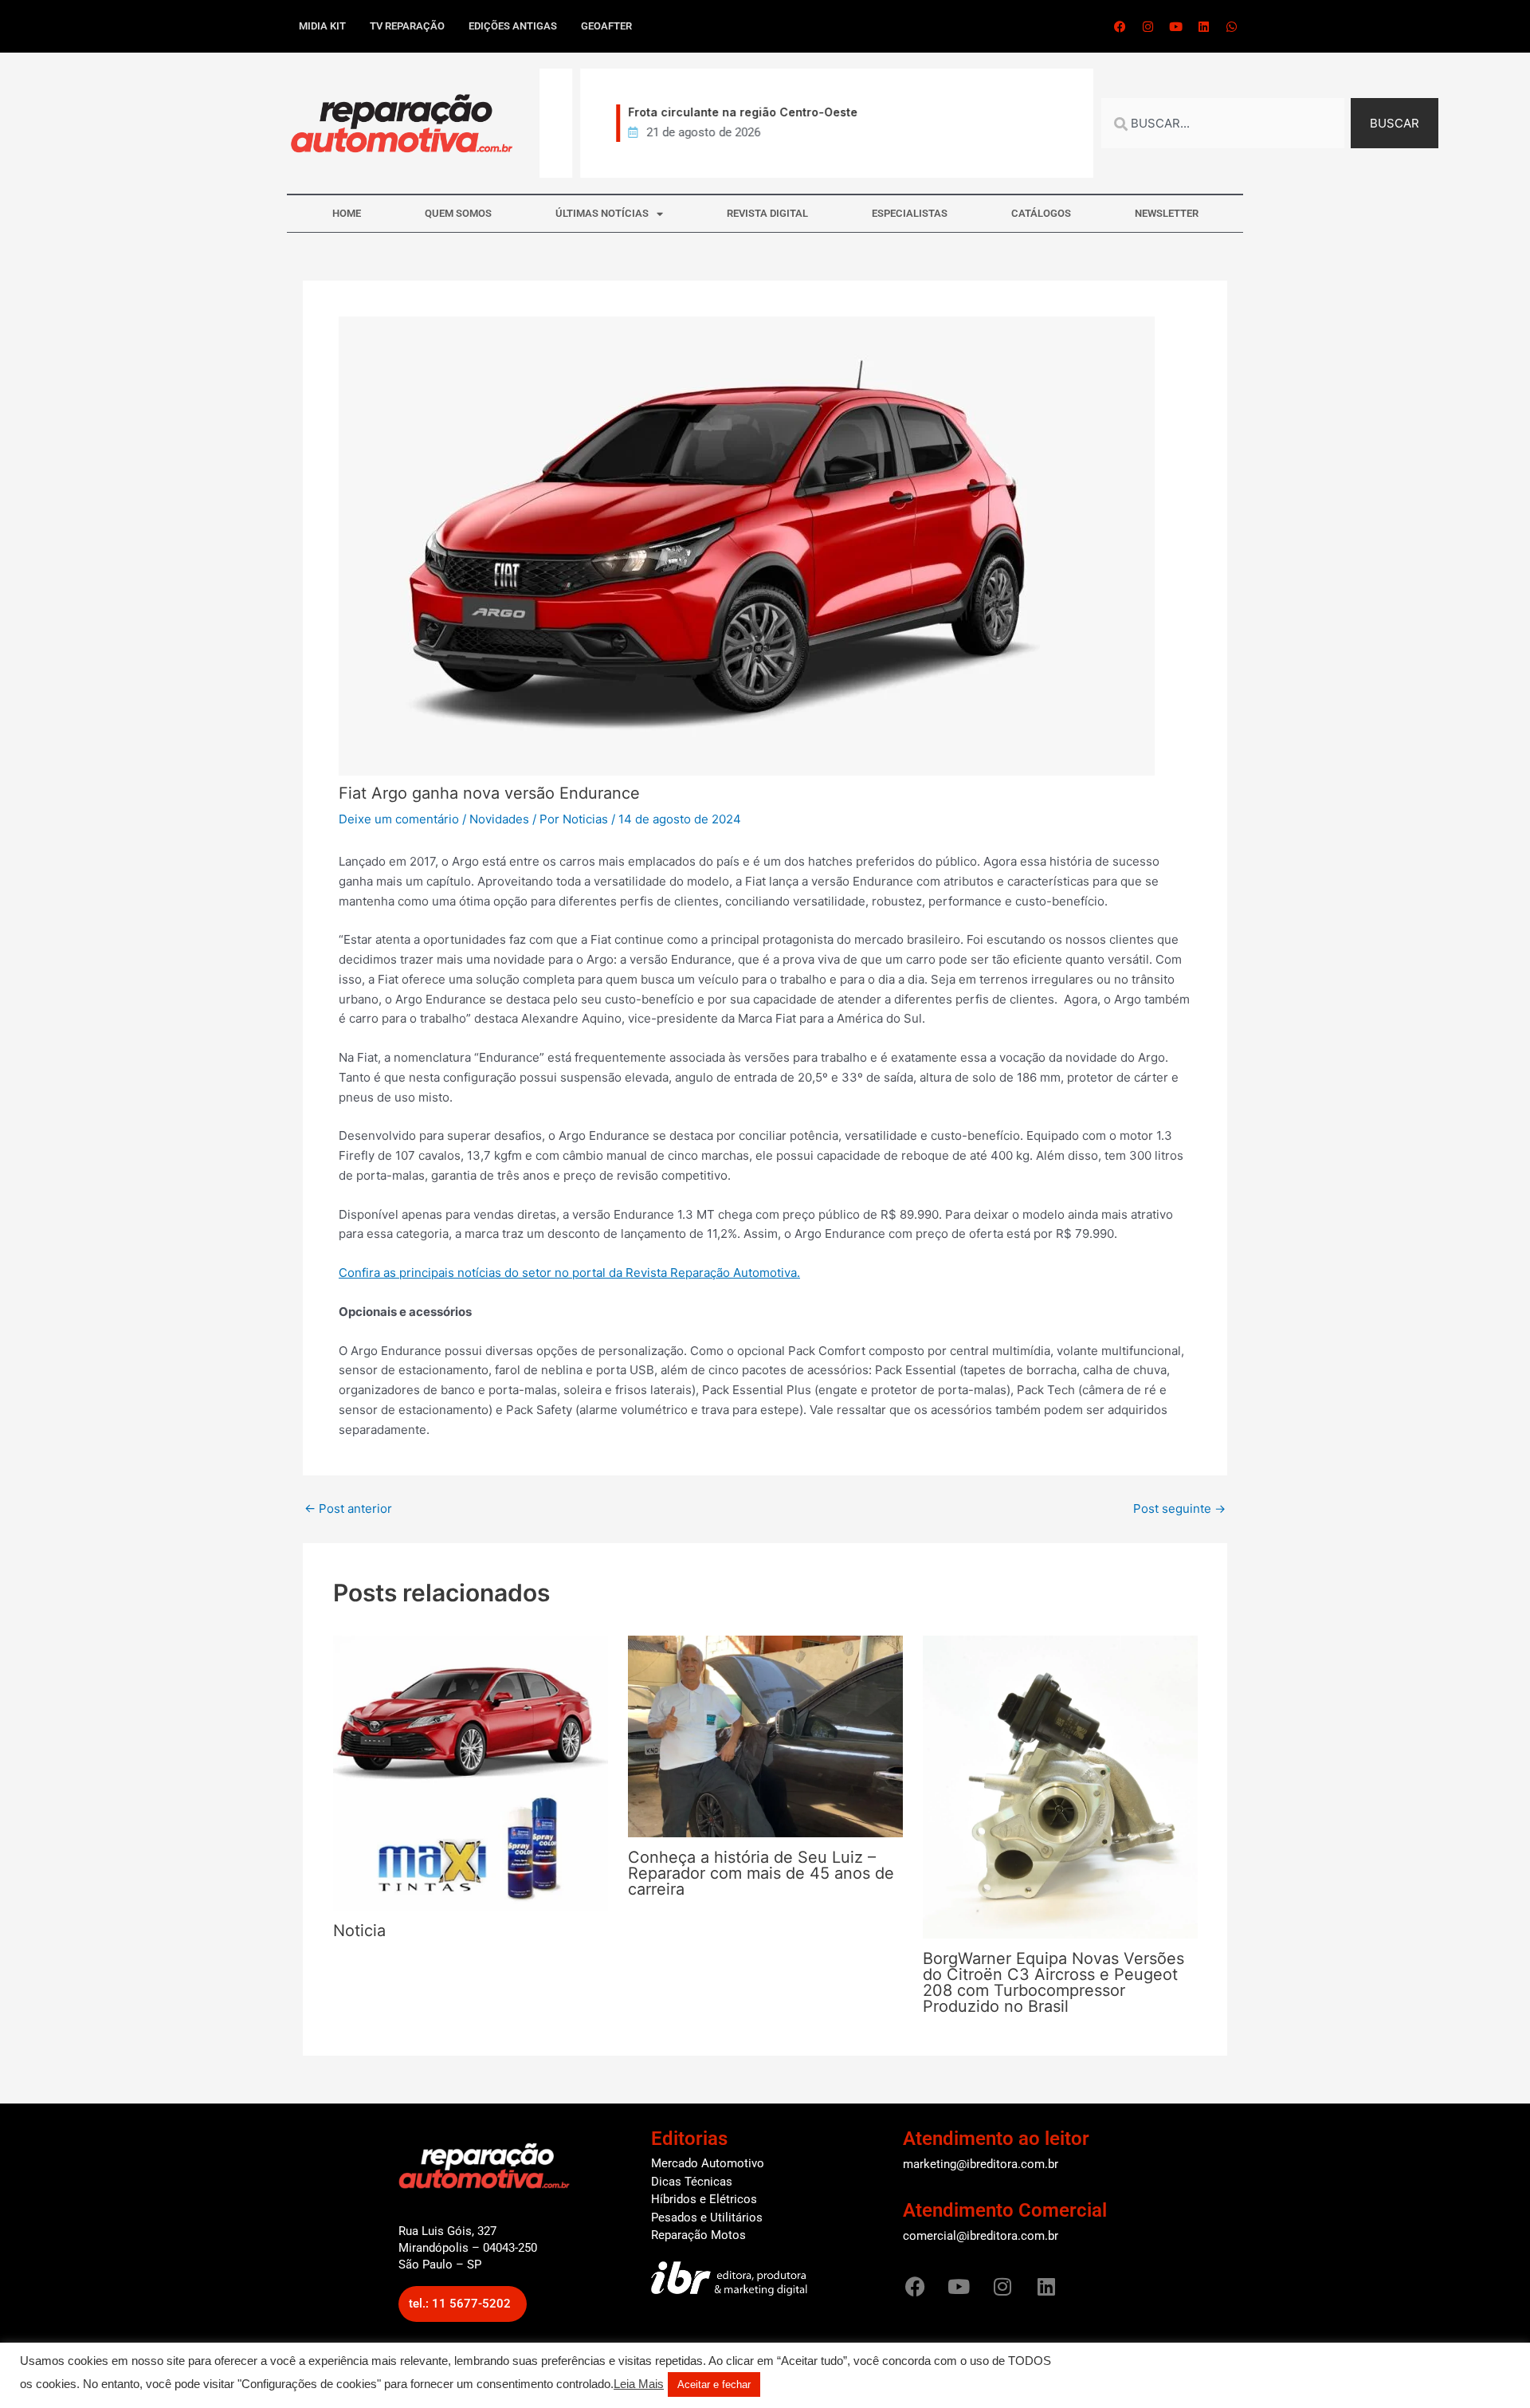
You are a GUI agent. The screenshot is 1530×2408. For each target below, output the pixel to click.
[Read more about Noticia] (471, 1772)
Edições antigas (513, 26)
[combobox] (1223, 123)
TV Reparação (407, 26)
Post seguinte (1179, 1508)
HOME (347, 213)
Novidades (499, 819)
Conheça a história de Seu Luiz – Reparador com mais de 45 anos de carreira (761, 1873)
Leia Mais (639, 2384)
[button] (463, 2304)
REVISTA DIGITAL (767, 213)
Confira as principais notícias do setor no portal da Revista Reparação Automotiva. (569, 1273)
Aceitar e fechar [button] (714, 2384)
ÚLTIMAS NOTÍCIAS (602, 213)
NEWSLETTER (1167, 213)
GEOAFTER (606, 26)
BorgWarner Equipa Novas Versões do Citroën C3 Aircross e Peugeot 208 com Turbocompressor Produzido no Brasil (1053, 1982)
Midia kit (322, 26)
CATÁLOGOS (1041, 213)
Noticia (359, 1931)
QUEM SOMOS (458, 213)
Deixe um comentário (399, 819)
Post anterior (348, 1508)
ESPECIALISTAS (910, 213)
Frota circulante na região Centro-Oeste (712, 112)
